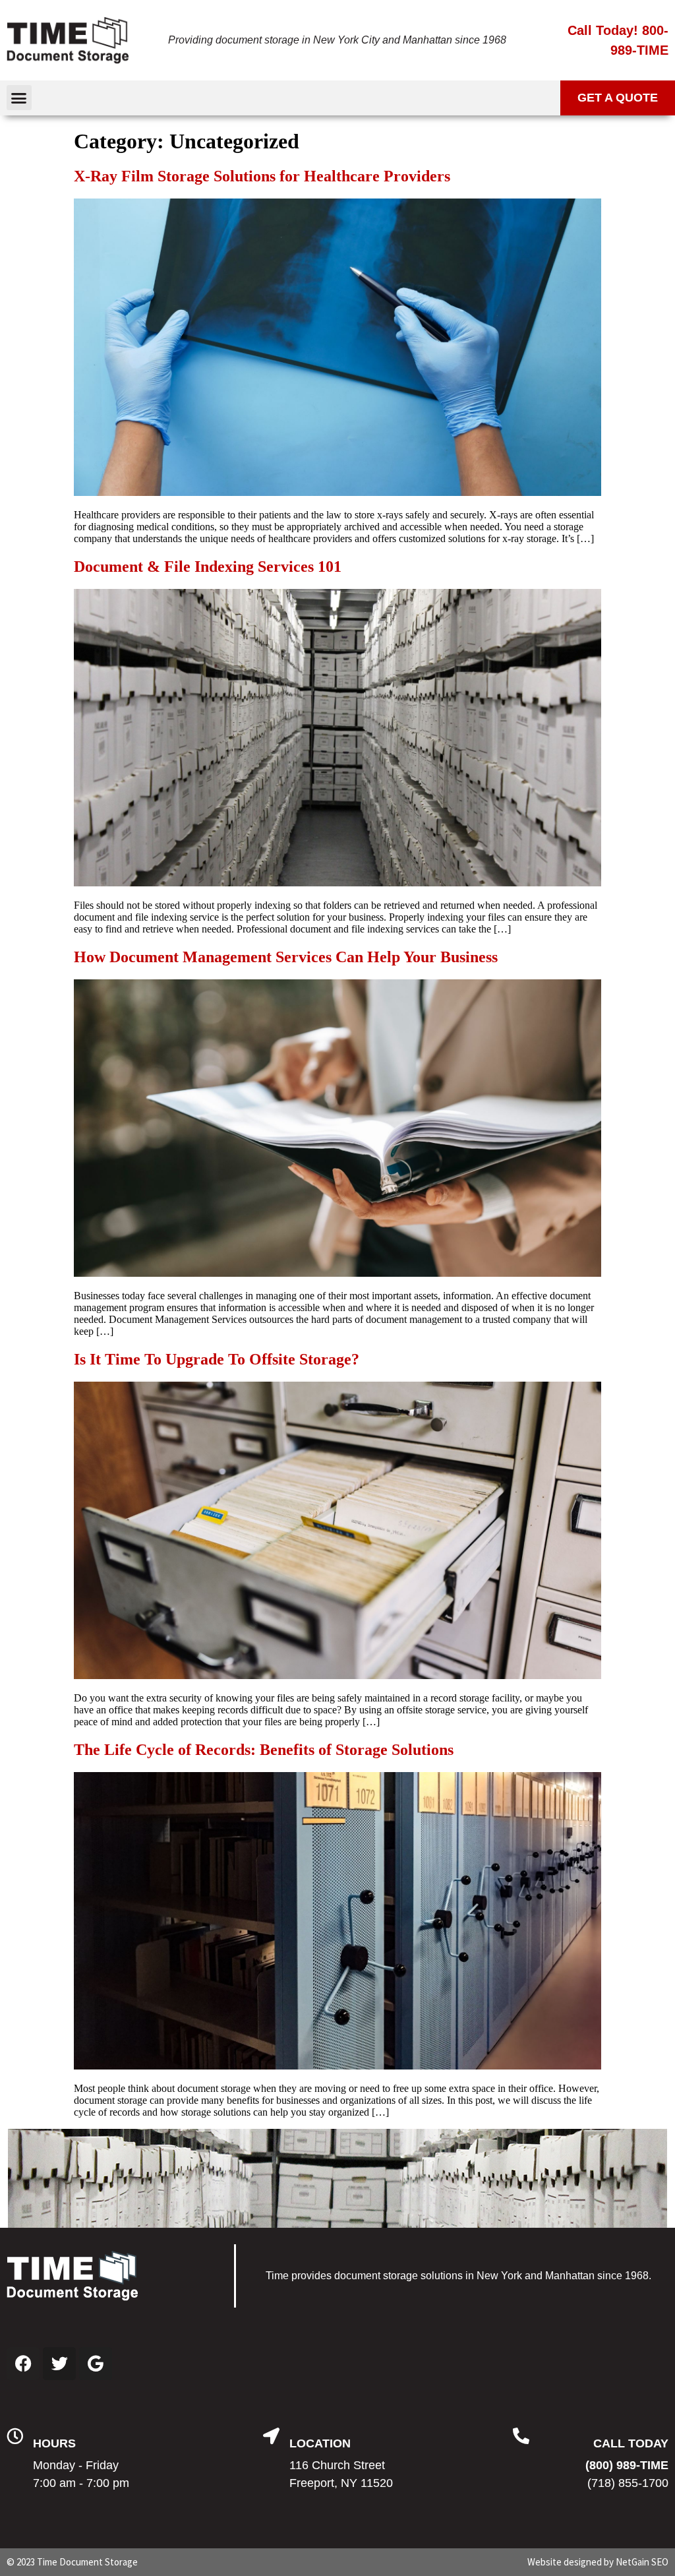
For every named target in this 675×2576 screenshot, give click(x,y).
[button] (19, 98)
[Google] (96, 2364)
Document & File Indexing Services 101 (208, 567)
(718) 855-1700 (628, 2483)
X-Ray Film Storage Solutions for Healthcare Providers (262, 176)
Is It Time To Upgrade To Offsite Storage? (217, 1359)
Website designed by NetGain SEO (598, 2562)
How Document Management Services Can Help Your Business (286, 957)
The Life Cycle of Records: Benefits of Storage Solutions (264, 1750)
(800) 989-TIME (627, 2465)
